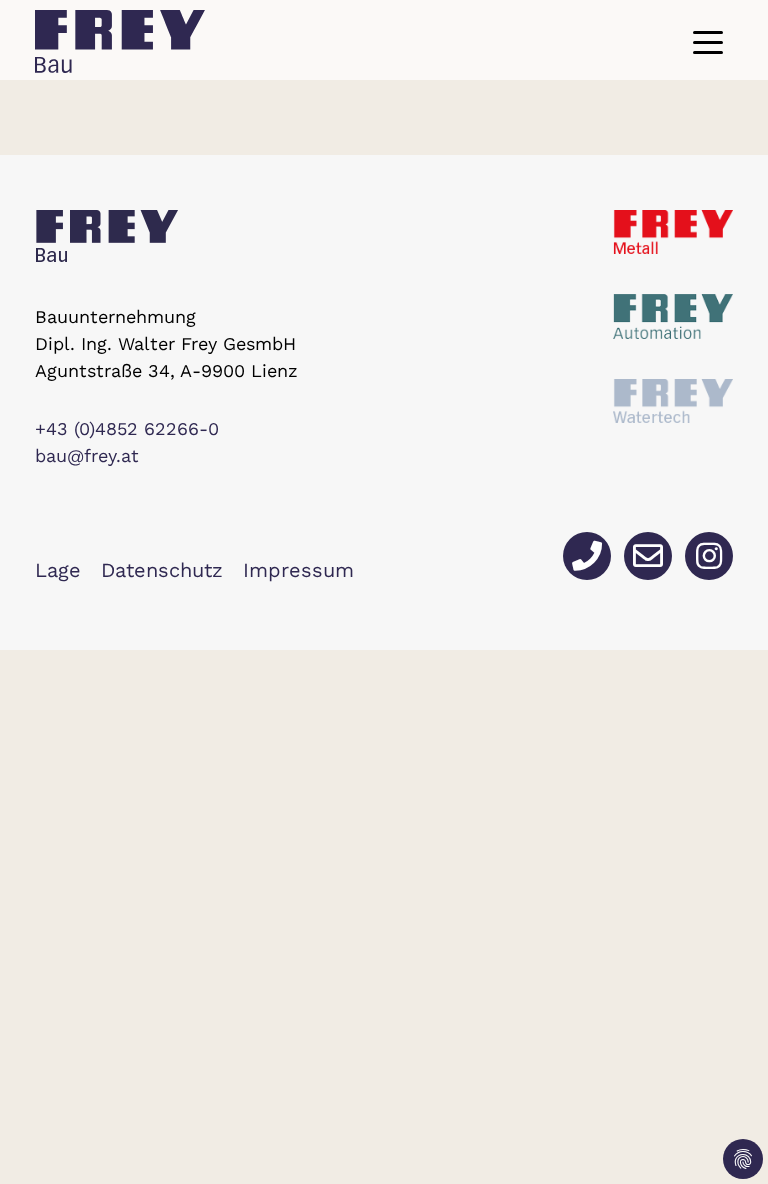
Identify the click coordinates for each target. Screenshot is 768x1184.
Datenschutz (162, 570)
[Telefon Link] (587, 556)
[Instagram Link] (709, 556)
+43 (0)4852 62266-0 (127, 428)
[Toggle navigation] (708, 42)
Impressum (298, 570)
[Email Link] (648, 556)
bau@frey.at (87, 455)
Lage (58, 570)
